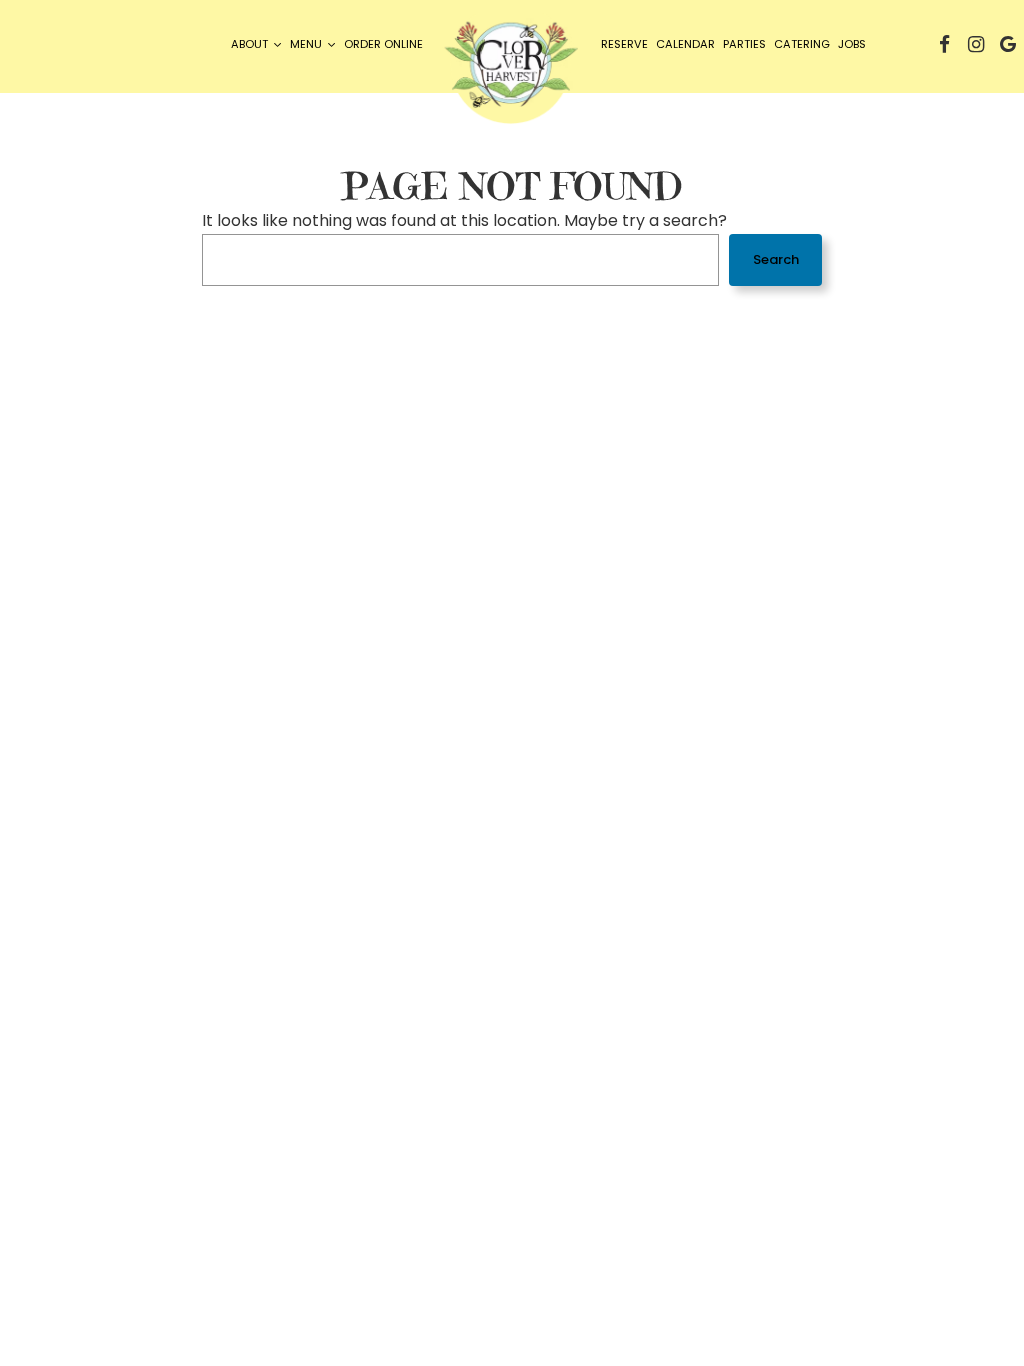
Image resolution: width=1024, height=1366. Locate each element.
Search (776, 259)
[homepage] (512, 69)
